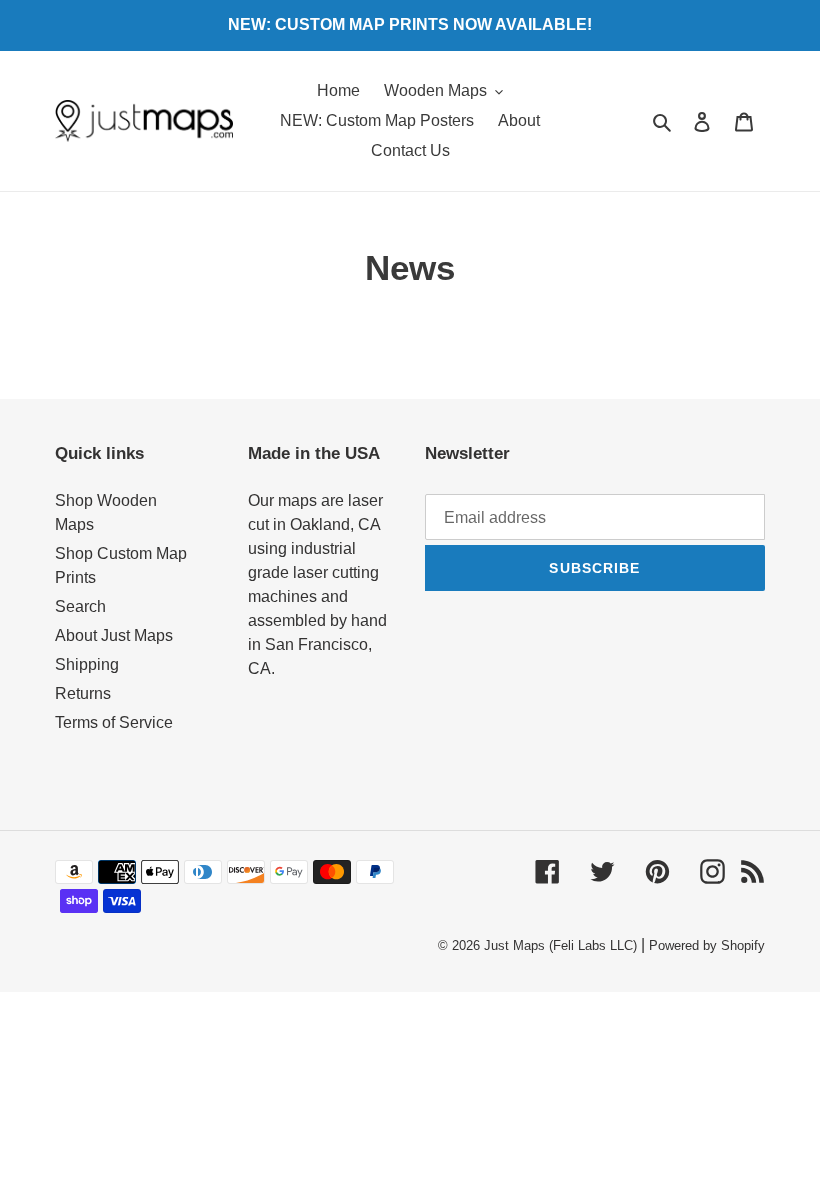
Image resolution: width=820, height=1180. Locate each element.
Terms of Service (114, 722)
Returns (83, 693)
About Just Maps (114, 635)
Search (80, 606)
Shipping (87, 664)
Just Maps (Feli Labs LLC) (560, 945)
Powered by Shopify (707, 945)
